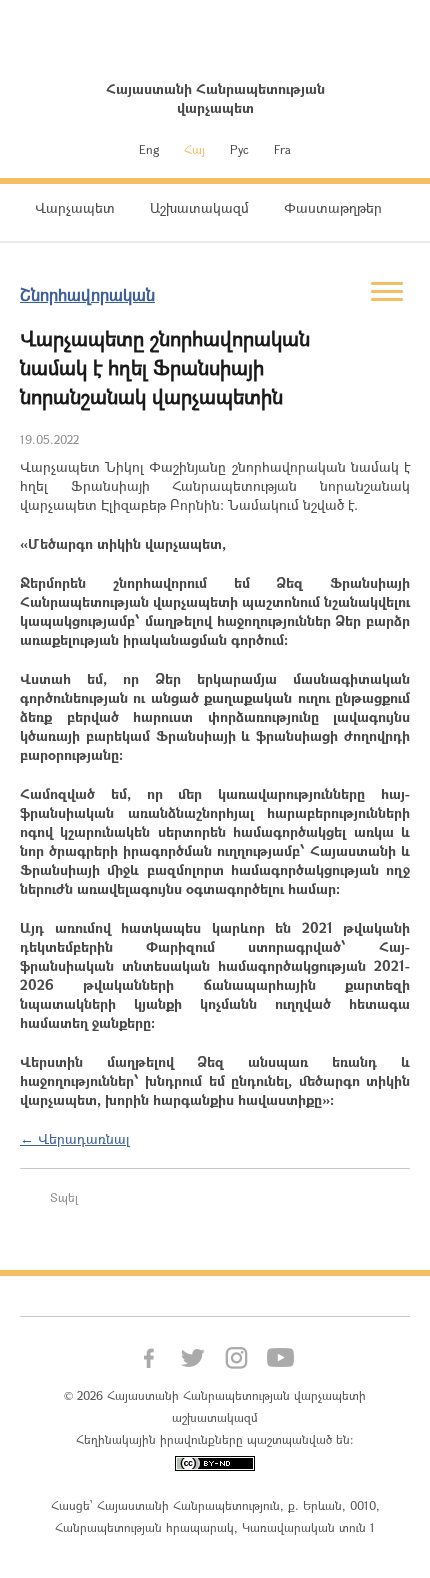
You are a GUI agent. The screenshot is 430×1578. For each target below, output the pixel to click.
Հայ (194, 149)
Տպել (64, 1197)
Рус (239, 149)
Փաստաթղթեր (333, 207)
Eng (149, 149)
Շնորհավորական (87, 294)
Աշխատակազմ (199, 207)
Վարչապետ (75, 207)
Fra (282, 149)
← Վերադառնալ (75, 1138)
